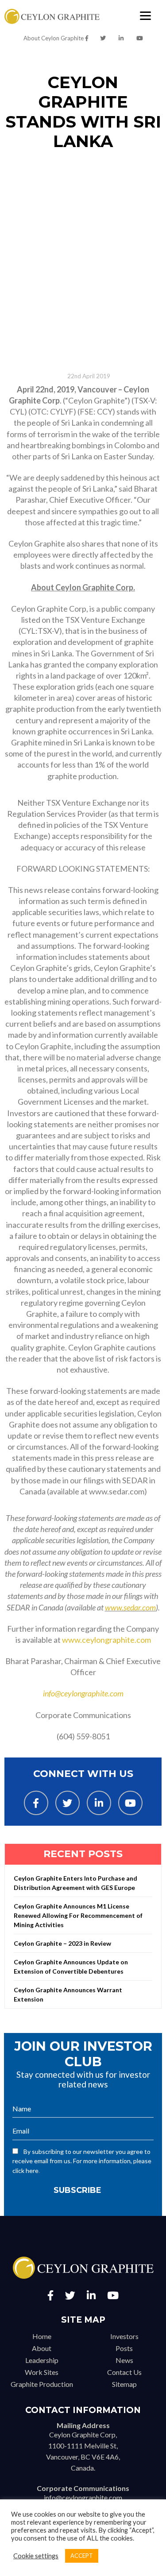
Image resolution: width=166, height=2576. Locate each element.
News (124, 2360)
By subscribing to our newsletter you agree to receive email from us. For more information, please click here (82, 2161)
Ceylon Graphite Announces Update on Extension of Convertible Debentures (71, 1967)
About (42, 2348)
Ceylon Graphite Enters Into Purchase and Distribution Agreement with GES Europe (75, 1883)
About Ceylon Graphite (54, 38)
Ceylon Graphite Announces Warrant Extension (68, 1994)
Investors (124, 2336)
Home (42, 2336)
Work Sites (42, 2372)
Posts (124, 2348)
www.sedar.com (130, 1607)
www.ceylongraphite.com (106, 1640)
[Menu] (145, 15)
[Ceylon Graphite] (52, 17)
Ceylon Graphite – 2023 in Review (62, 1943)
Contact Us (124, 2372)
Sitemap (124, 2384)
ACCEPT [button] (82, 2556)
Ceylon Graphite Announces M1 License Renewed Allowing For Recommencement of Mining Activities (78, 1915)
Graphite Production (42, 2384)
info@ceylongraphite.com (83, 1693)
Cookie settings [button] (36, 2556)
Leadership (42, 2360)
